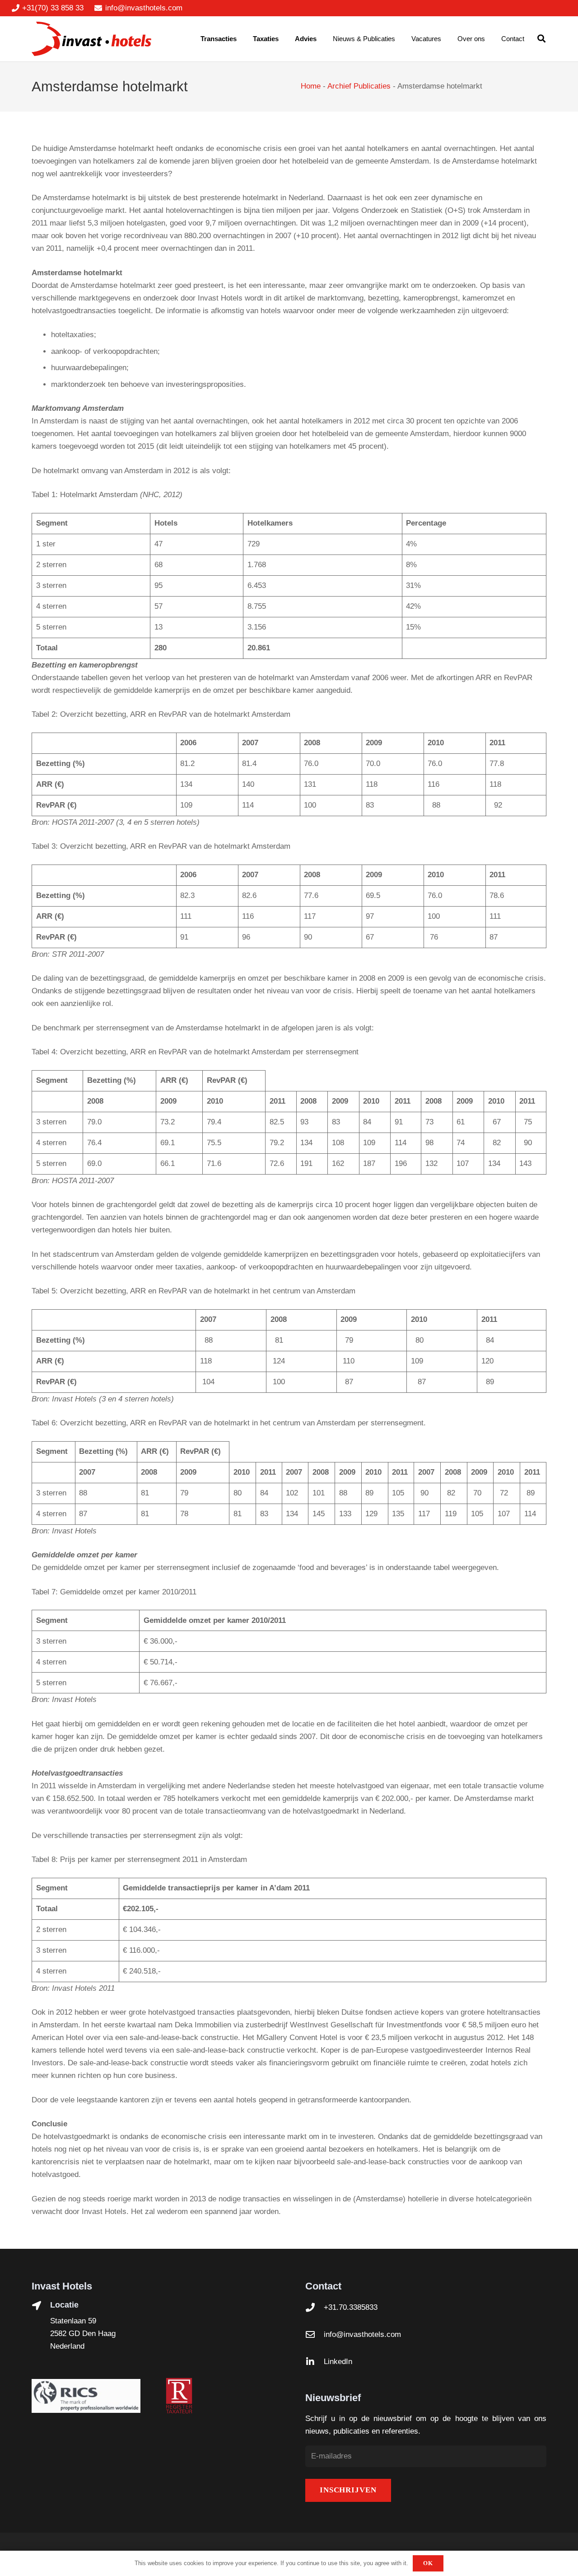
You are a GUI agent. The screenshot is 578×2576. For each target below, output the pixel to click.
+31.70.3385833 (351, 2307)
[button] (541, 39)
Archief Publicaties (359, 86)
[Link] (91, 39)
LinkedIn (338, 2362)
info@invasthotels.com (362, 2334)
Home (311, 86)
